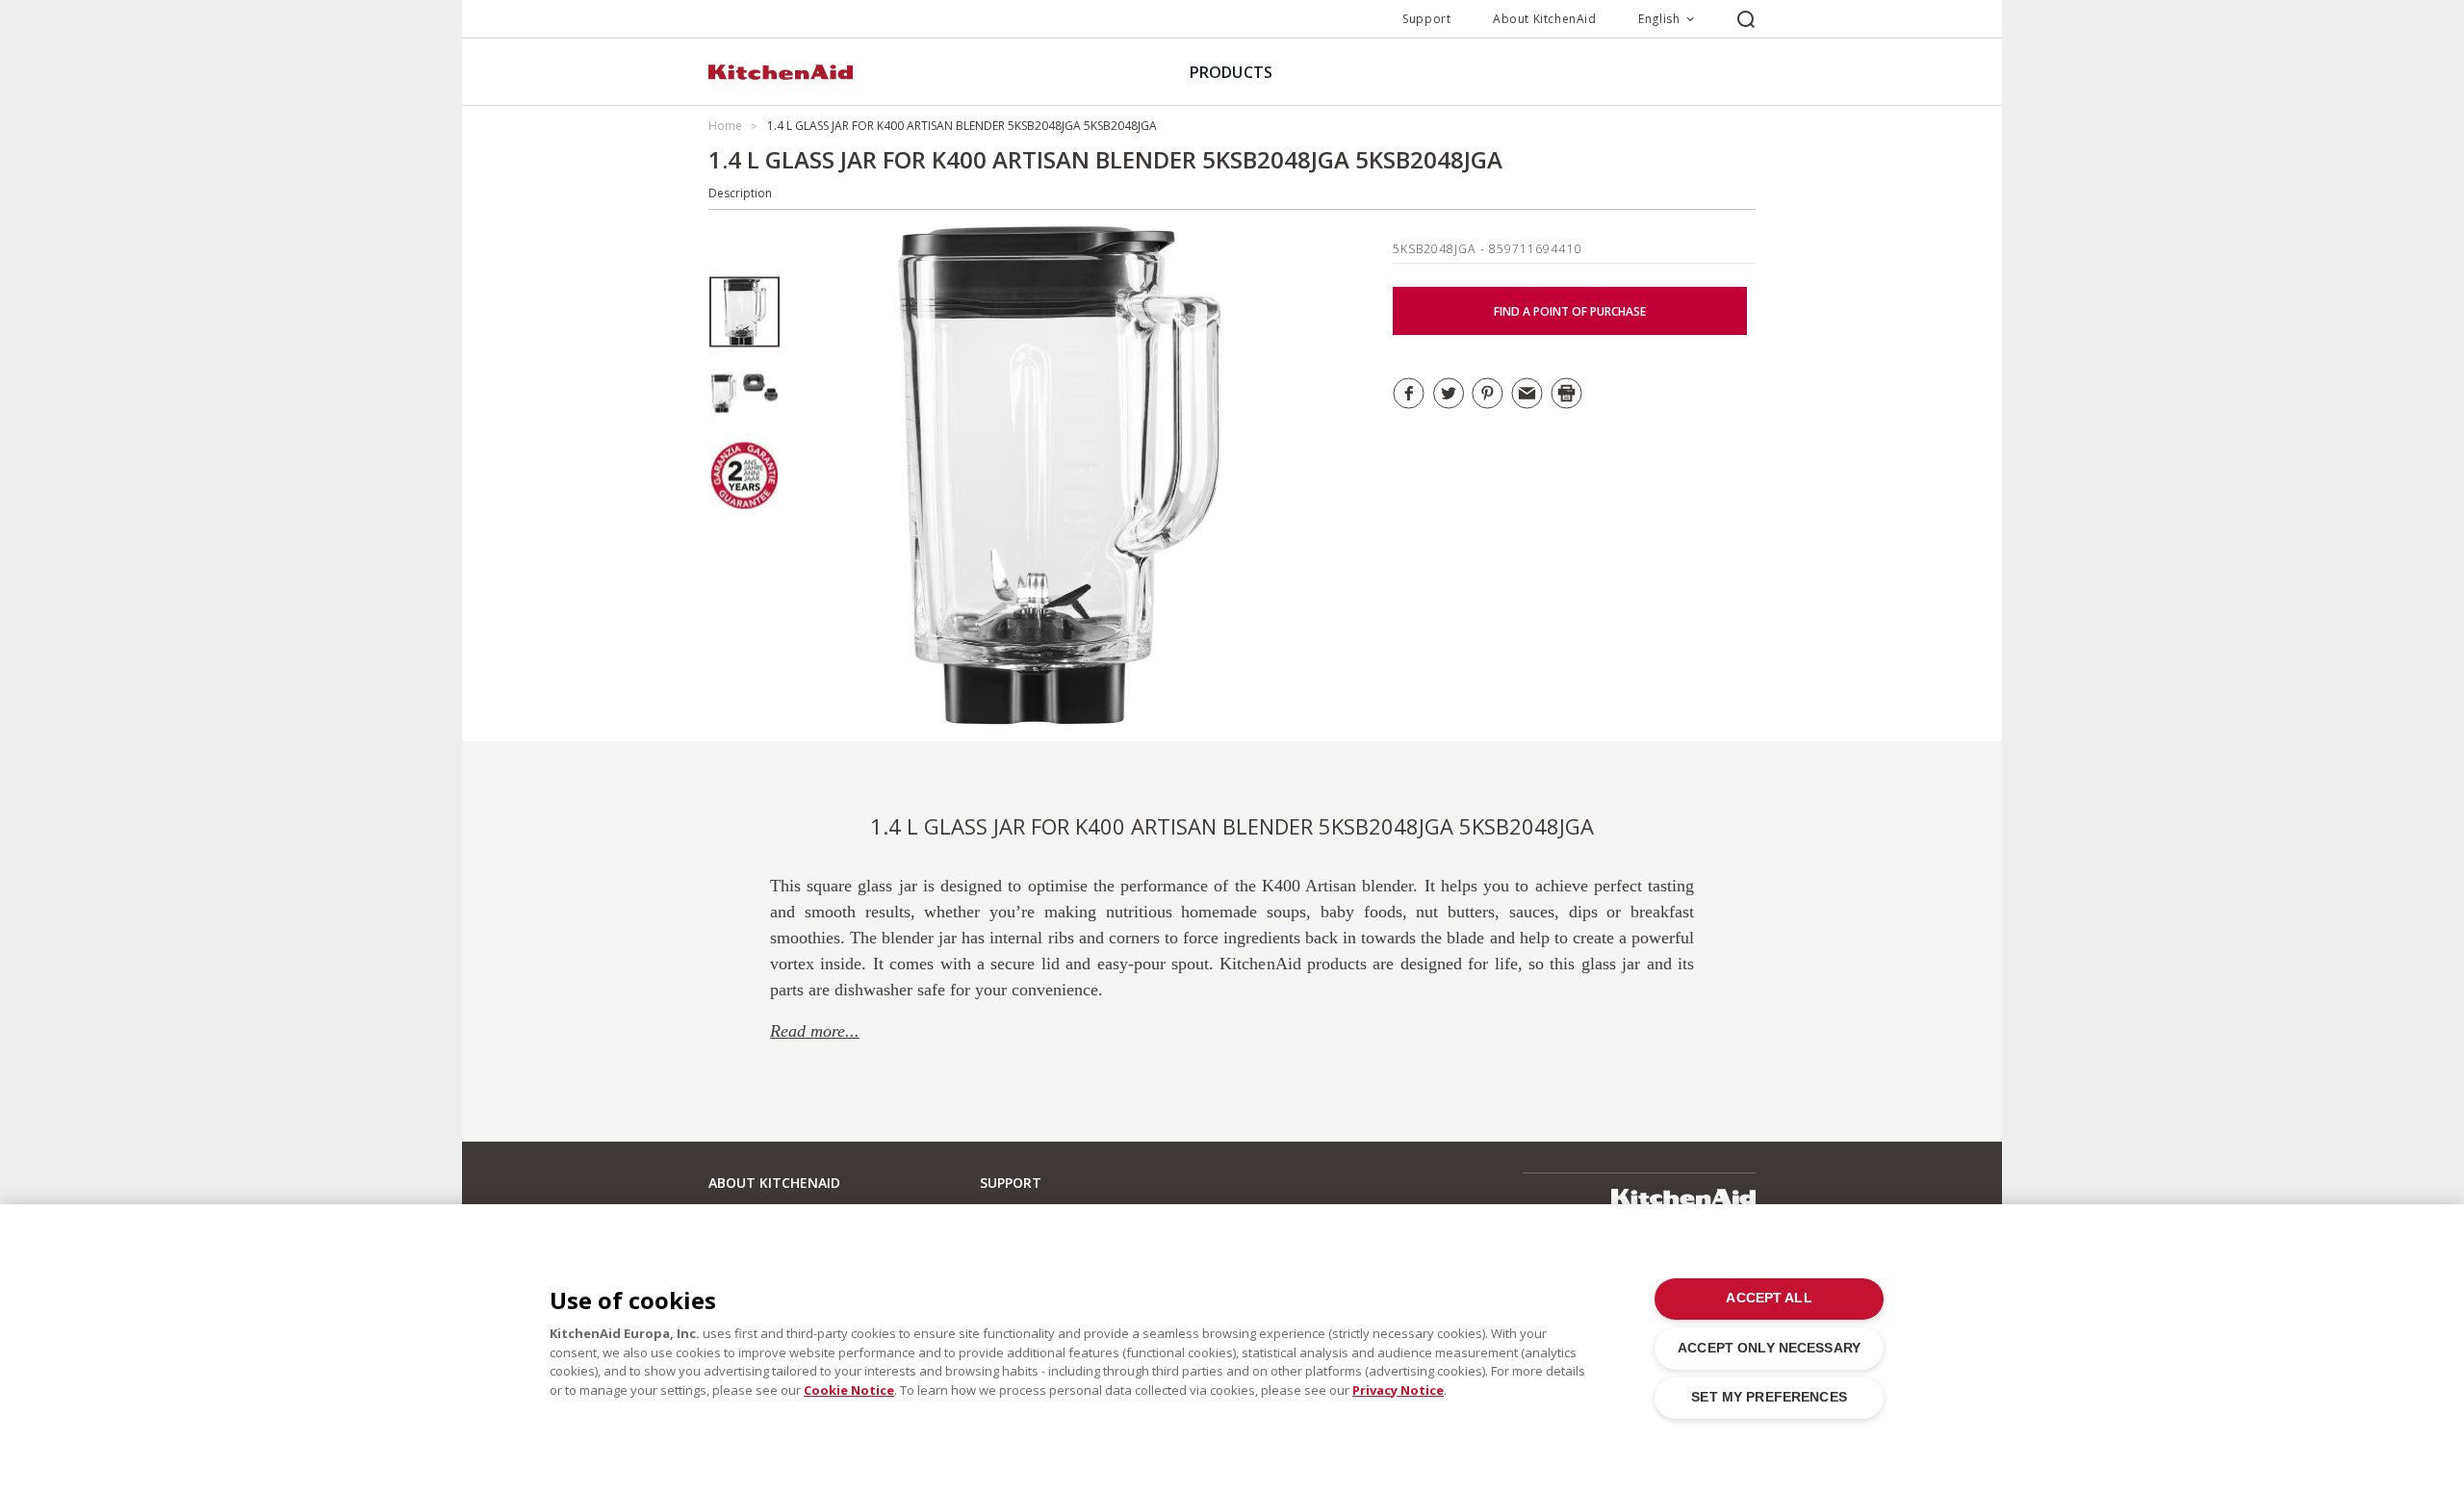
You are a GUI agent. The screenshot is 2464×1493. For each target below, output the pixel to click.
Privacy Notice (1398, 1390)
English (1659, 19)
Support (1426, 19)
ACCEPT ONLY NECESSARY (1769, 1348)
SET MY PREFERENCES (1769, 1397)
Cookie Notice (849, 1390)
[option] (744, 312)
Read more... (815, 1031)
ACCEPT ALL (1769, 1298)
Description (740, 193)
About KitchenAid (1545, 19)
